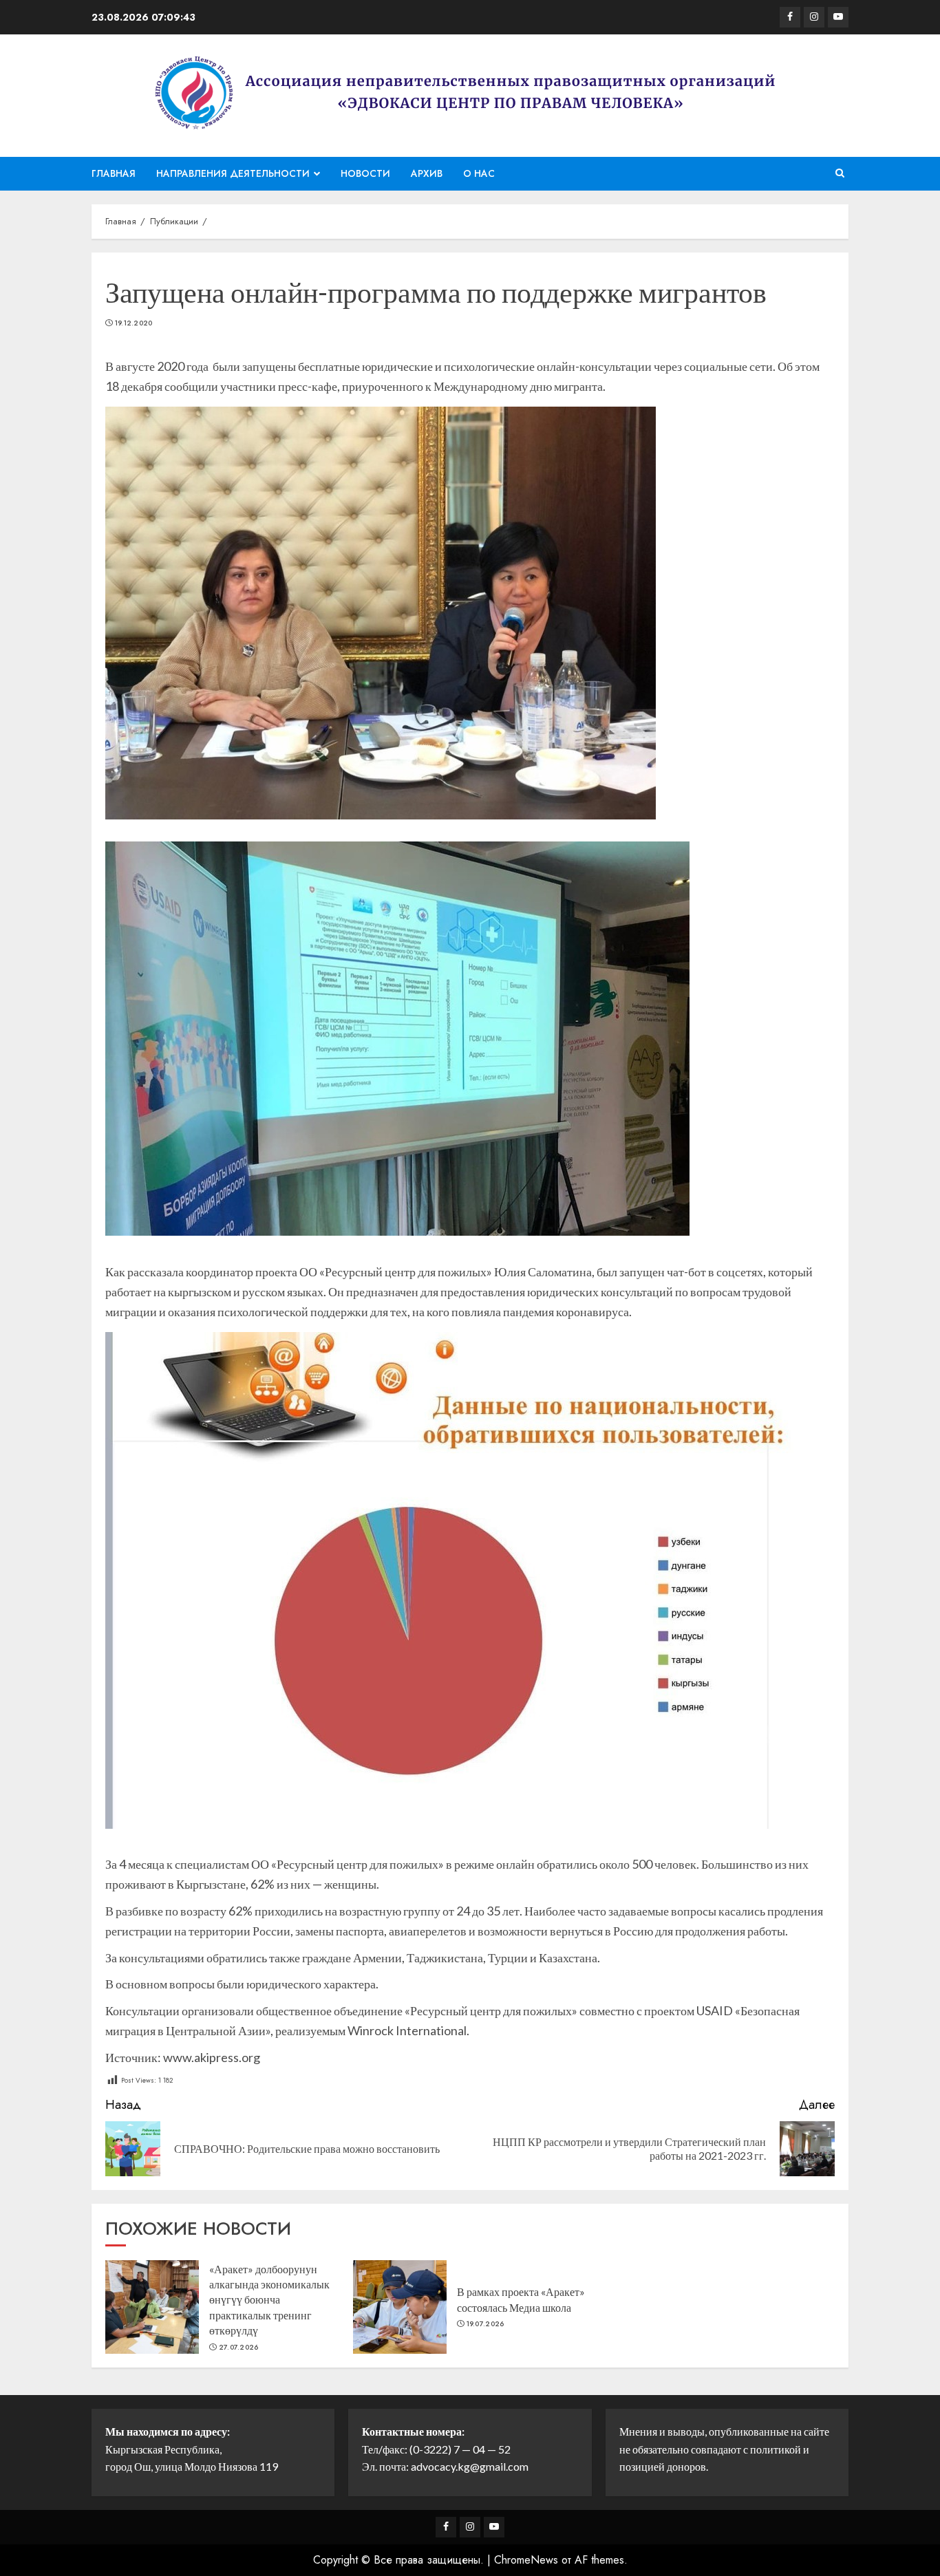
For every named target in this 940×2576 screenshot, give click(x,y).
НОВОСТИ (365, 173)
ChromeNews (526, 2560)
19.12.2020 (134, 323)
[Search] (840, 173)
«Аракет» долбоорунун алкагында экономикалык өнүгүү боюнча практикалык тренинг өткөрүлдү (269, 2300)
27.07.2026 (239, 2348)
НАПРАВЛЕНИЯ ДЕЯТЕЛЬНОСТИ (233, 173)
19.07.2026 (485, 2324)
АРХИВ (427, 173)
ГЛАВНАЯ (114, 173)
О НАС (479, 173)
